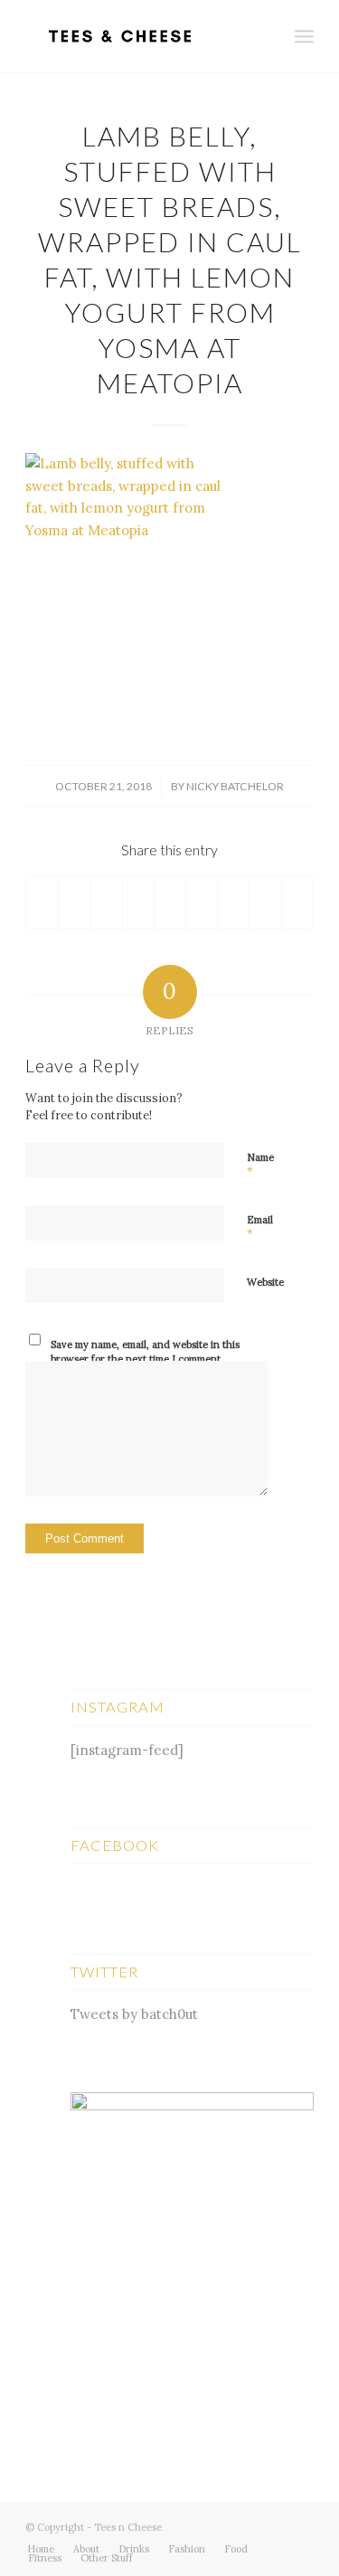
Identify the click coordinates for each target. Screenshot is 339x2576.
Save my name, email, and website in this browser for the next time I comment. (145, 1352)
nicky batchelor (235, 786)
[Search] (264, 36)
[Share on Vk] (233, 902)
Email (260, 1228)
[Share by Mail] (297, 902)
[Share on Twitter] (74, 902)
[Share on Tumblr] (202, 902)
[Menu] (304, 36)
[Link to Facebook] (273, 2525)
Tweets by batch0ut (134, 2014)
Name (260, 1165)
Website (265, 1282)
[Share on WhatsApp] (107, 902)
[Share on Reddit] (265, 902)
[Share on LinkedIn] (170, 902)
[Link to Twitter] (246, 2525)
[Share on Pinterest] (138, 902)
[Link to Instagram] (300, 2525)
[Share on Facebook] (42, 902)
